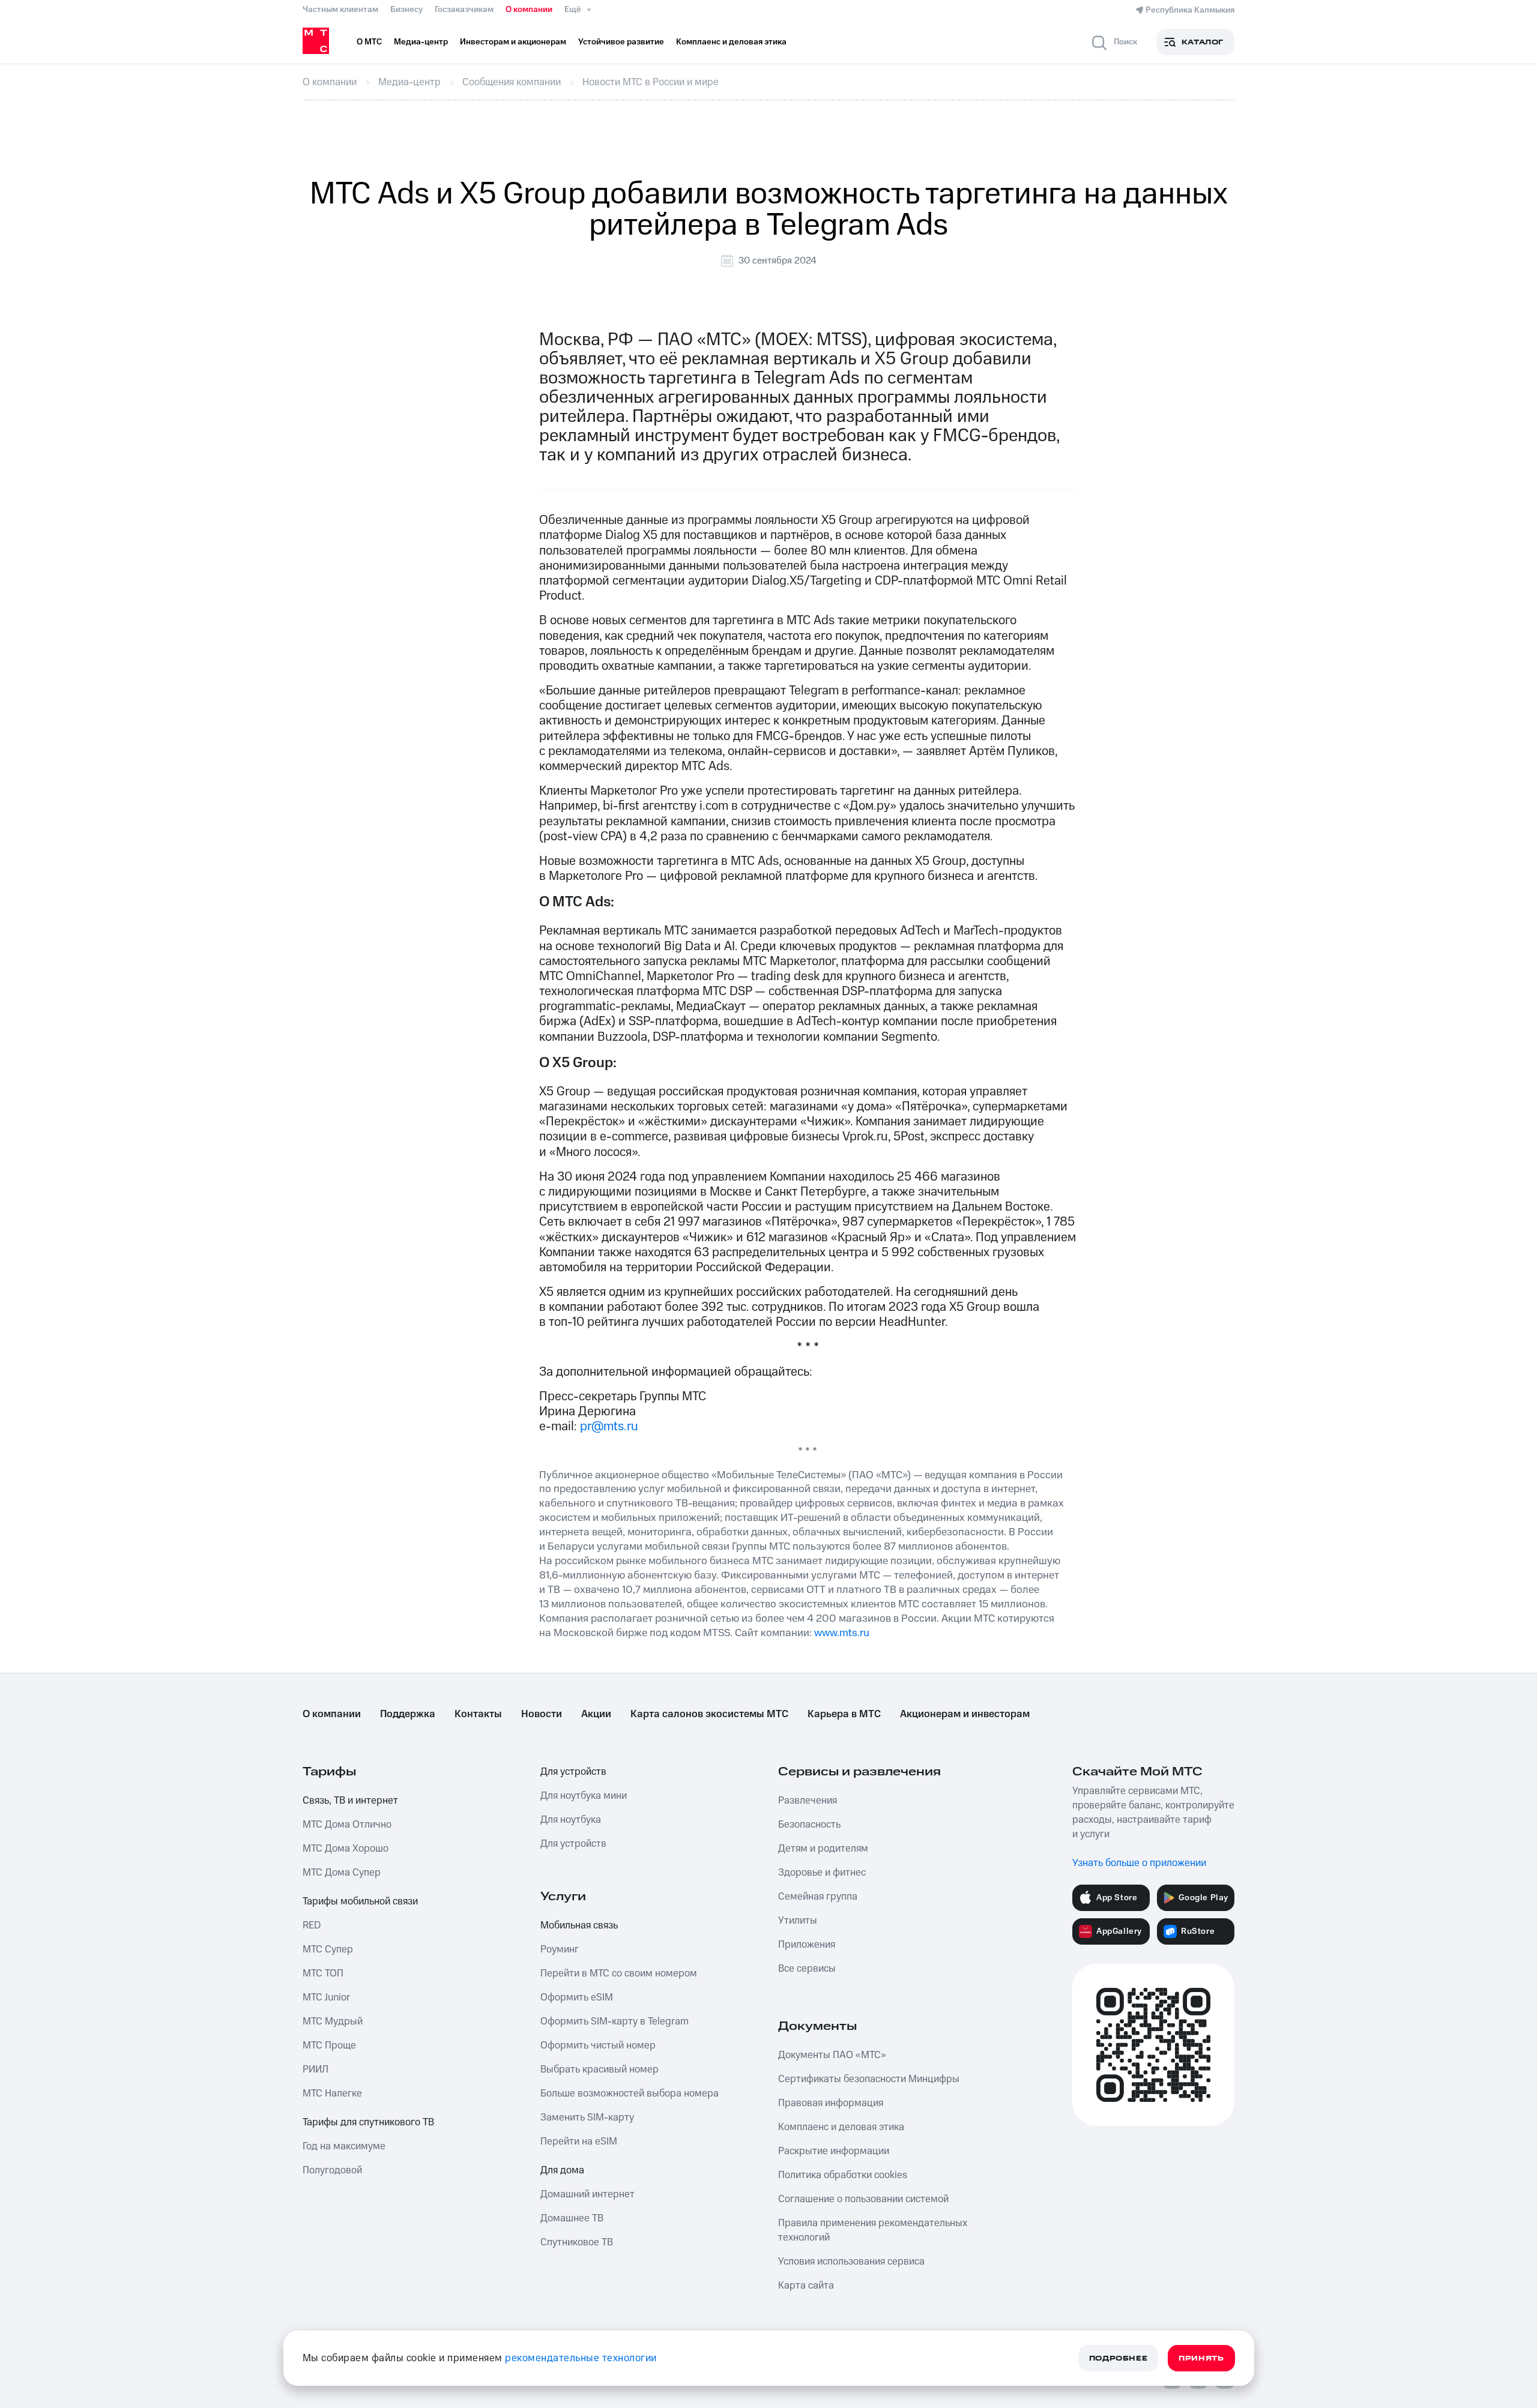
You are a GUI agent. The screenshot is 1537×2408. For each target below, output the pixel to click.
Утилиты (798, 1921)
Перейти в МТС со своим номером (619, 1973)
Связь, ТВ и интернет (350, 1801)
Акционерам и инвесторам (965, 1714)
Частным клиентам (340, 10)
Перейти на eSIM (579, 2142)
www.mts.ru (842, 1633)
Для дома (562, 2170)
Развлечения (808, 1801)
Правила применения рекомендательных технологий (873, 2230)
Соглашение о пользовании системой (863, 2199)
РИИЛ (316, 2069)
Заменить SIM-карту (587, 2118)
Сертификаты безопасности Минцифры (869, 2079)
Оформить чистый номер (598, 2045)
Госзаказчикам (464, 10)
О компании (529, 10)
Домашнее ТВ (572, 2218)
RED (312, 1925)
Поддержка (408, 1714)
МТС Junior (326, 1997)
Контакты (478, 1714)
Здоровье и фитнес (822, 1873)
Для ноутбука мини (584, 1796)
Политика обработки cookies (843, 2175)
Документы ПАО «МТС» (832, 2055)
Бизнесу (406, 10)
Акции (596, 1714)
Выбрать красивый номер (599, 2069)
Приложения (807, 1945)
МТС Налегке (332, 2093)
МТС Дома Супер (342, 1873)
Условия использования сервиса (851, 2262)
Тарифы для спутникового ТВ (368, 2122)
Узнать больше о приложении (1139, 1863)
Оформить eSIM (577, 1997)
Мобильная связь (579, 1925)
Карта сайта (806, 2286)
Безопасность (809, 1825)
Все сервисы (807, 1969)
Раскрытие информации (834, 2151)
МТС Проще (329, 2045)
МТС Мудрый (333, 2021)
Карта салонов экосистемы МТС (709, 1714)
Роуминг (560, 1949)
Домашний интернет (587, 2194)
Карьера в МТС (844, 1714)
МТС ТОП (323, 1973)
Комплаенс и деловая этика (841, 2127)
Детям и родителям (823, 1849)
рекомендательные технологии (581, 2358)
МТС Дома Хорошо (346, 1849)
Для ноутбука (571, 1820)
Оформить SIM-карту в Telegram (614, 2021)
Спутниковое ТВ (577, 2242)
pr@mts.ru (609, 1426)
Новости (542, 1714)
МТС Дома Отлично (347, 1825)
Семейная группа (818, 1897)
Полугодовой (332, 2170)
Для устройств (573, 1772)
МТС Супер (328, 1949)
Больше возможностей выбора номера (630, 2093)
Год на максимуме (344, 2146)
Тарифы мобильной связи (360, 1901)
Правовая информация (831, 2103)
